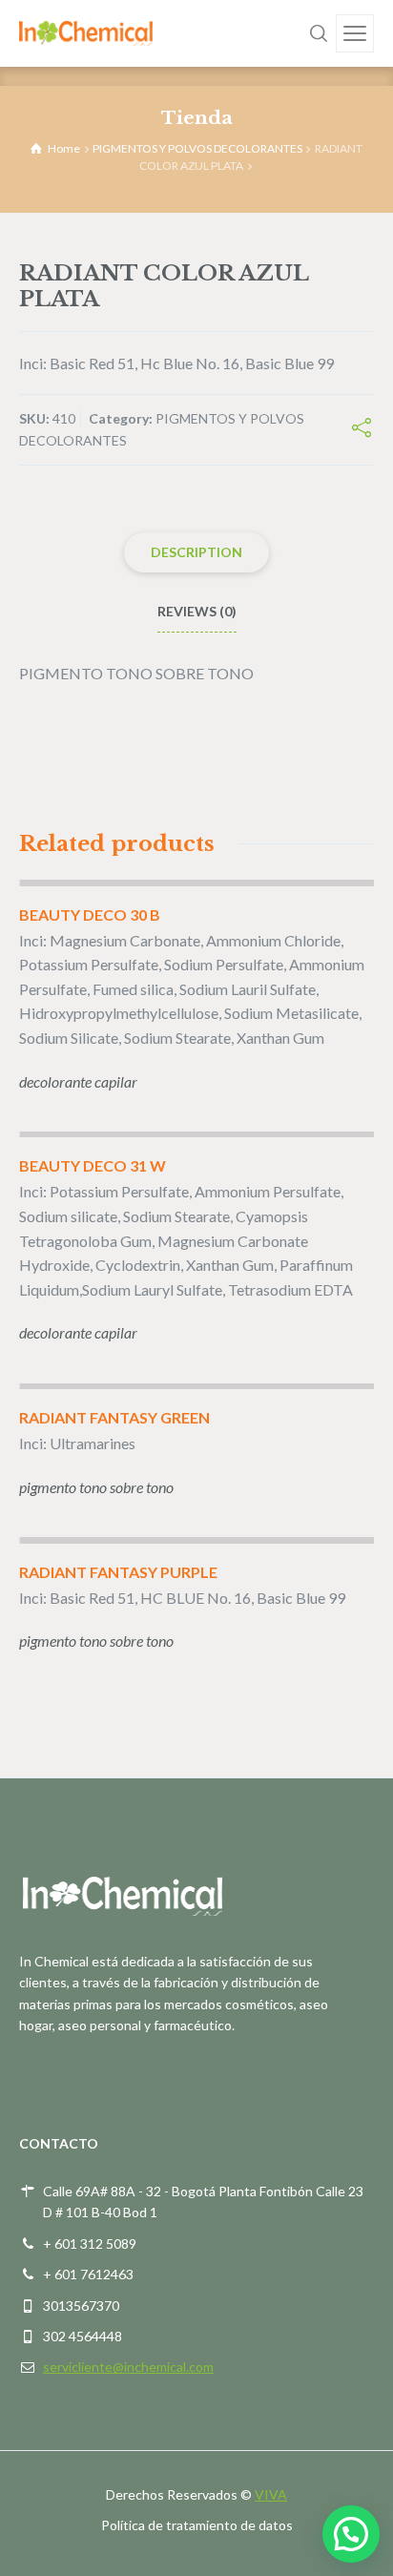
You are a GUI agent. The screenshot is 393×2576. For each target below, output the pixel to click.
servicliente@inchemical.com (128, 2367)
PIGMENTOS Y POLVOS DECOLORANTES (197, 148)
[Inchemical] (86, 33)
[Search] (319, 33)
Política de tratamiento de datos (197, 2525)
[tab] (196, 552)
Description (196, 552)
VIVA (271, 2494)
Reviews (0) (197, 611)
